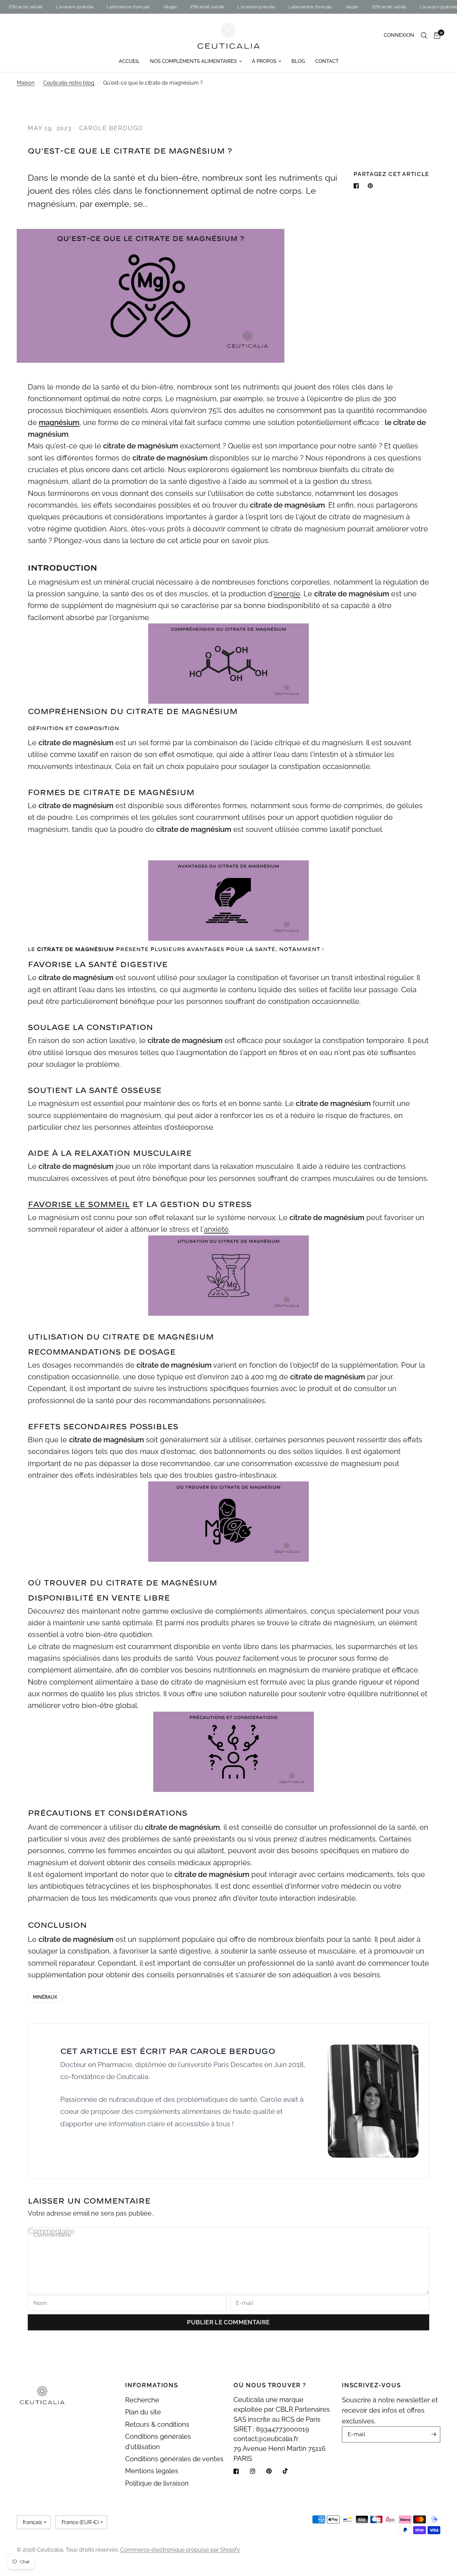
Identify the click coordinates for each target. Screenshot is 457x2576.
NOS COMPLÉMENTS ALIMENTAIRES (193, 61)
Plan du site (143, 2412)
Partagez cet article (391, 174)
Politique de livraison (157, 2483)
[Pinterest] (274, 2471)
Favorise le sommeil (79, 1205)
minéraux (45, 1997)
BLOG (298, 61)
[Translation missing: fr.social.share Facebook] (358, 186)
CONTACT (327, 61)
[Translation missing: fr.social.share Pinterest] (372, 186)
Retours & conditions (157, 2425)
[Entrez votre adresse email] (434, 2434)
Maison (26, 83)
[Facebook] (241, 2471)
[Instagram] (257, 2471)
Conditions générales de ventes (174, 2459)
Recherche (142, 2400)
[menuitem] (129, 61)
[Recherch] (424, 35)
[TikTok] (290, 2471)
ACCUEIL (129, 61)
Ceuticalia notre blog (69, 83)
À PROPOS (264, 61)
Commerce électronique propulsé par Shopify (180, 2550)
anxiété (216, 1229)
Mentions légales (152, 2471)
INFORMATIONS (152, 2385)
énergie (287, 594)
